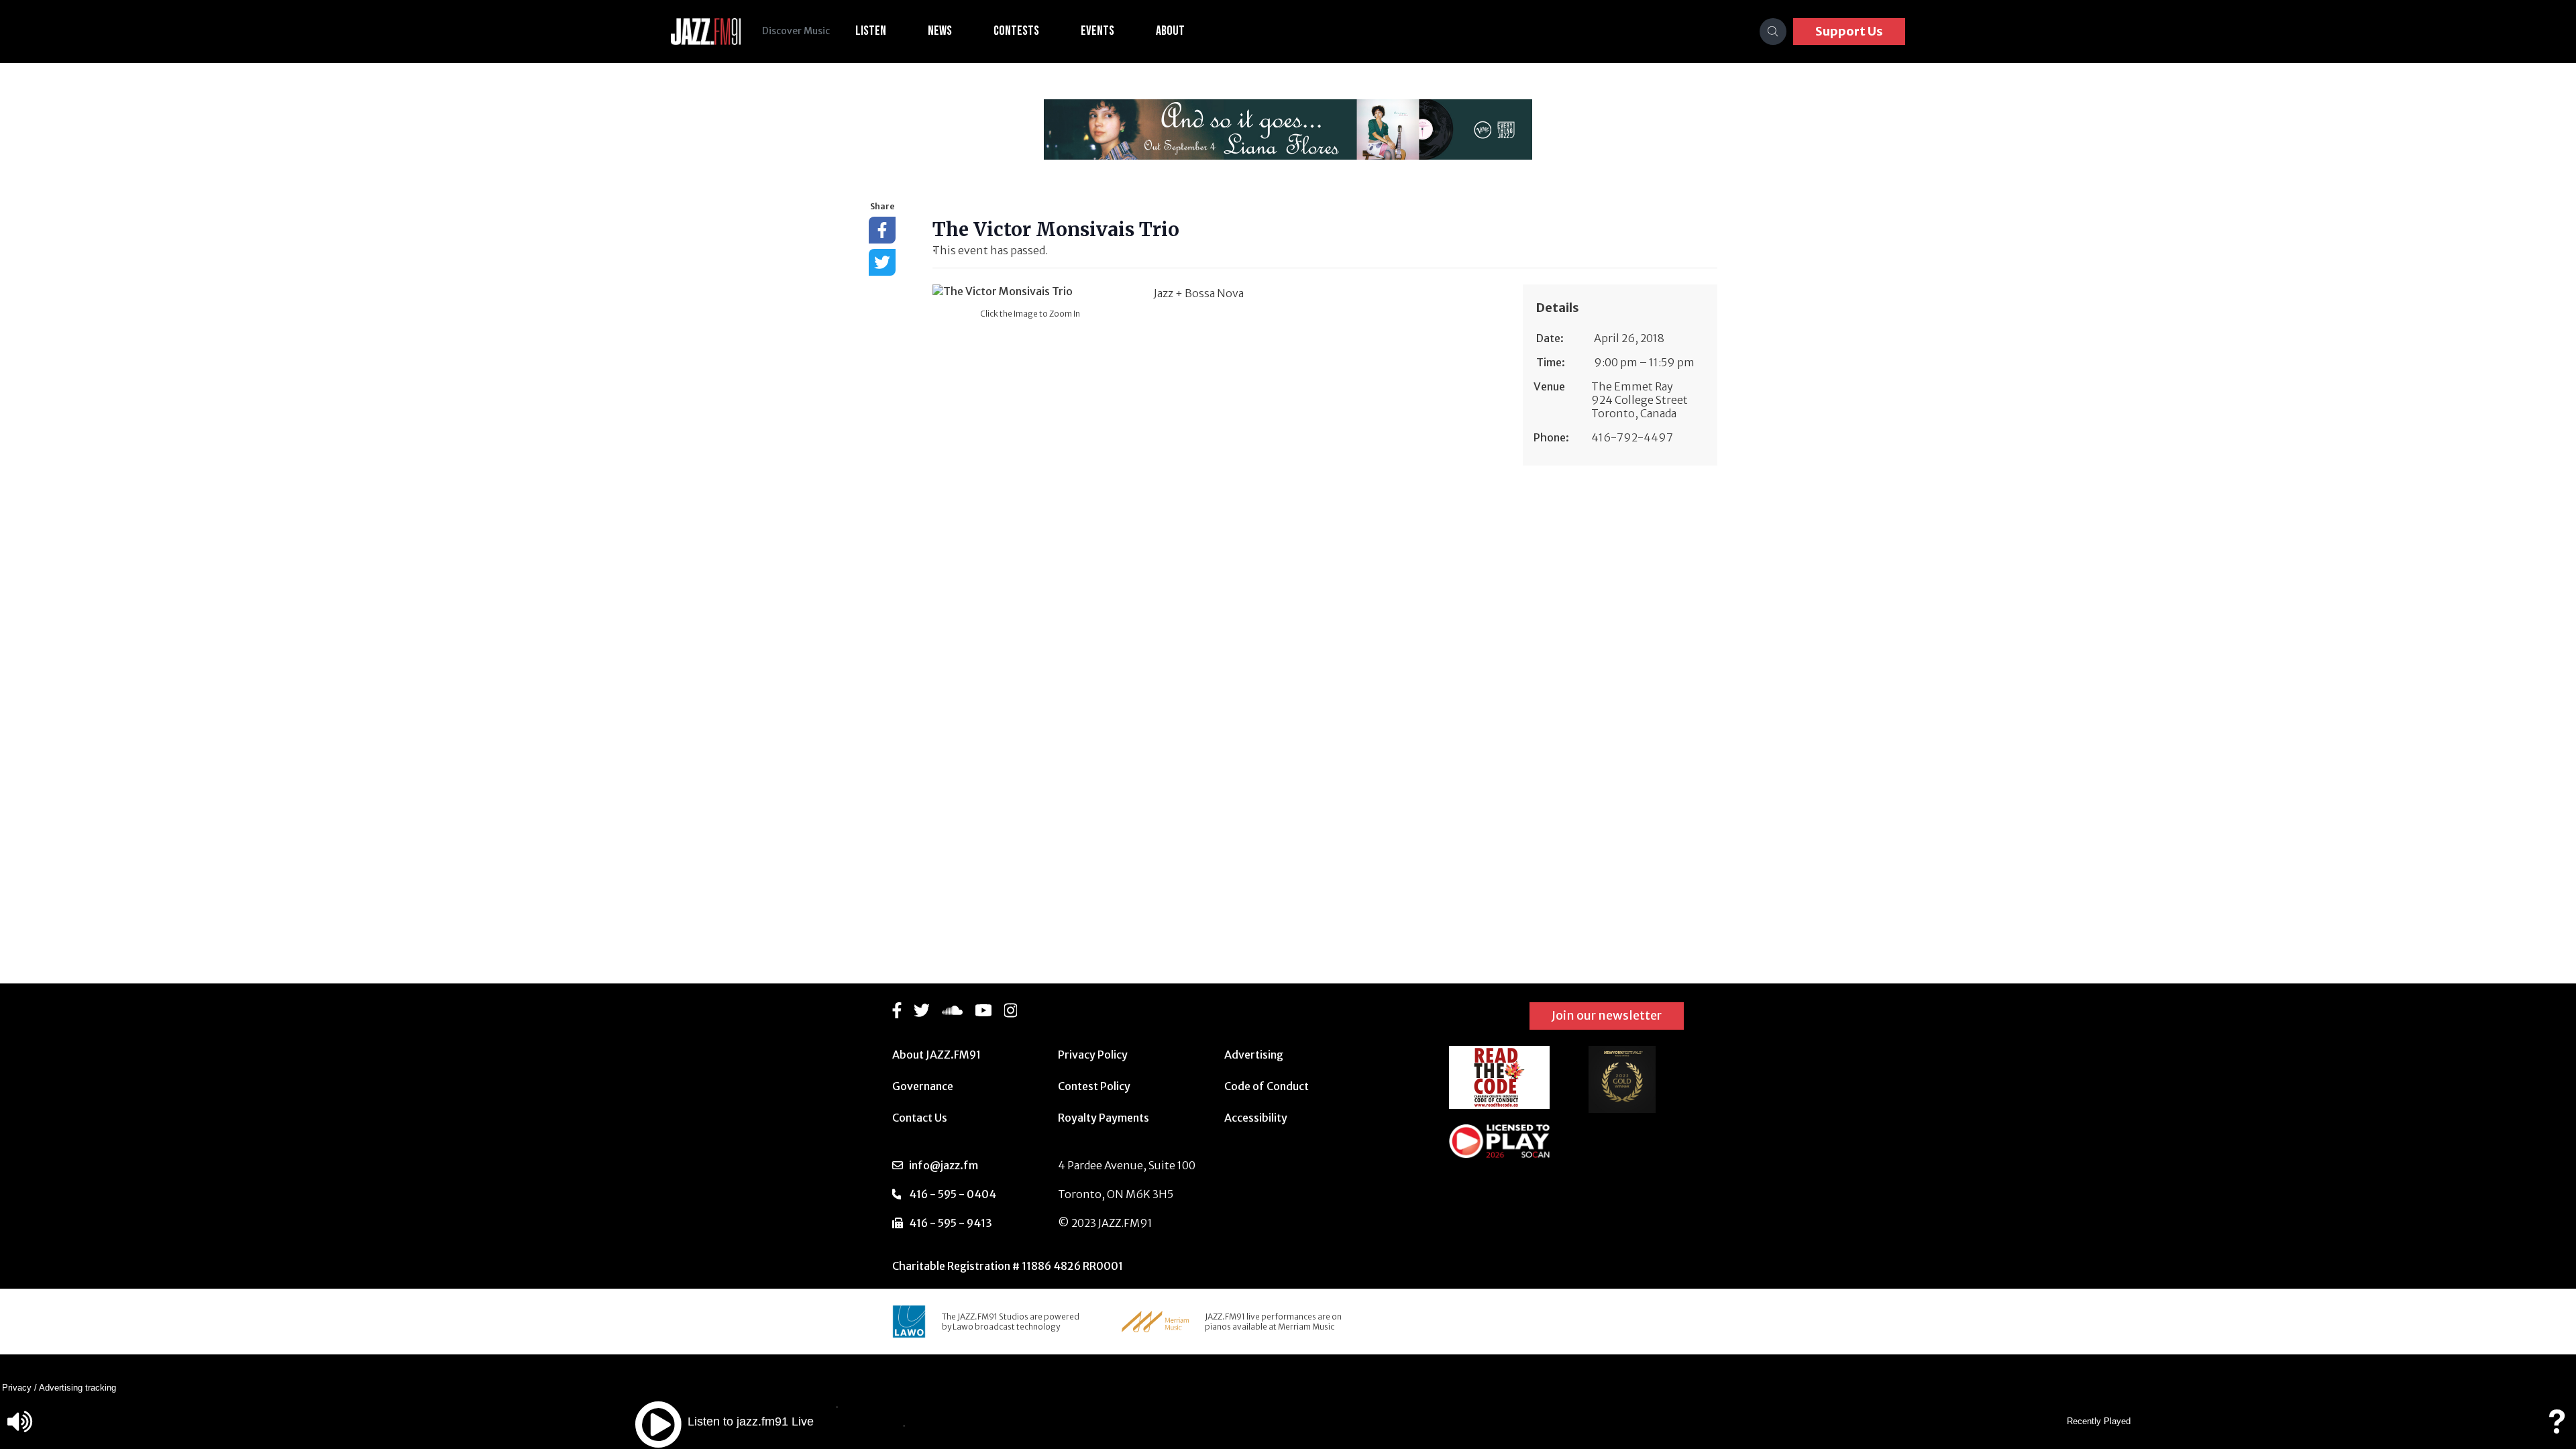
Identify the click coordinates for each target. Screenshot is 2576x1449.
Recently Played (2099, 1421)
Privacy (17, 1388)
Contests (1016, 31)
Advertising (1254, 1055)
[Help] (2557, 1428)
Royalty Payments (1104, 1118)
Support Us (1849, 31)
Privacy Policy (1093, 1055)
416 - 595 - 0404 (953, 1194)
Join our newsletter (1607, 1015)
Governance (923, 1086)
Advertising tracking (77, 1388)
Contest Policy (1094, 1086)
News (940, 31)
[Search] (1773, 32)
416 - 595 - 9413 (951, 1223)
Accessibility (1256, 1118)
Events (1097, 31)
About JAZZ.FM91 (936, 1055)
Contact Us (920, 1118)
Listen (871, 31)
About (1170, 31)
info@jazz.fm (944, 1165)
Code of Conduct (1267, 1086)
